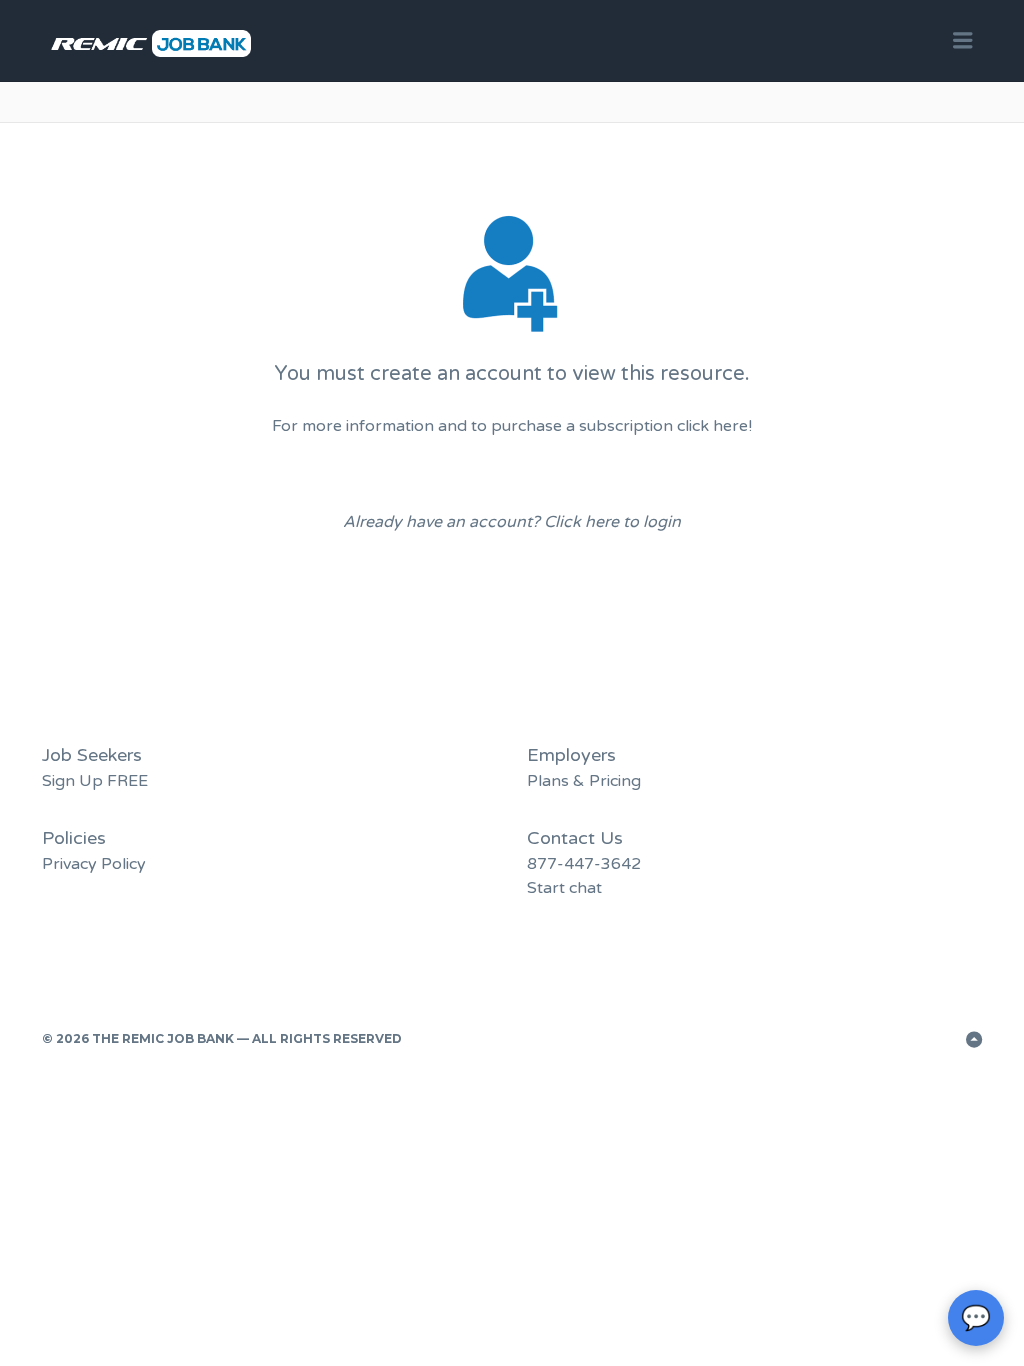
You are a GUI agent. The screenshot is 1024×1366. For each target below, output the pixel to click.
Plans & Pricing (584, 781)
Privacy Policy (94, 864)
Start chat (564, 888)
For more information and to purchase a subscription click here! (512, 426)
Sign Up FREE (95, 781)
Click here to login (612, 522)
